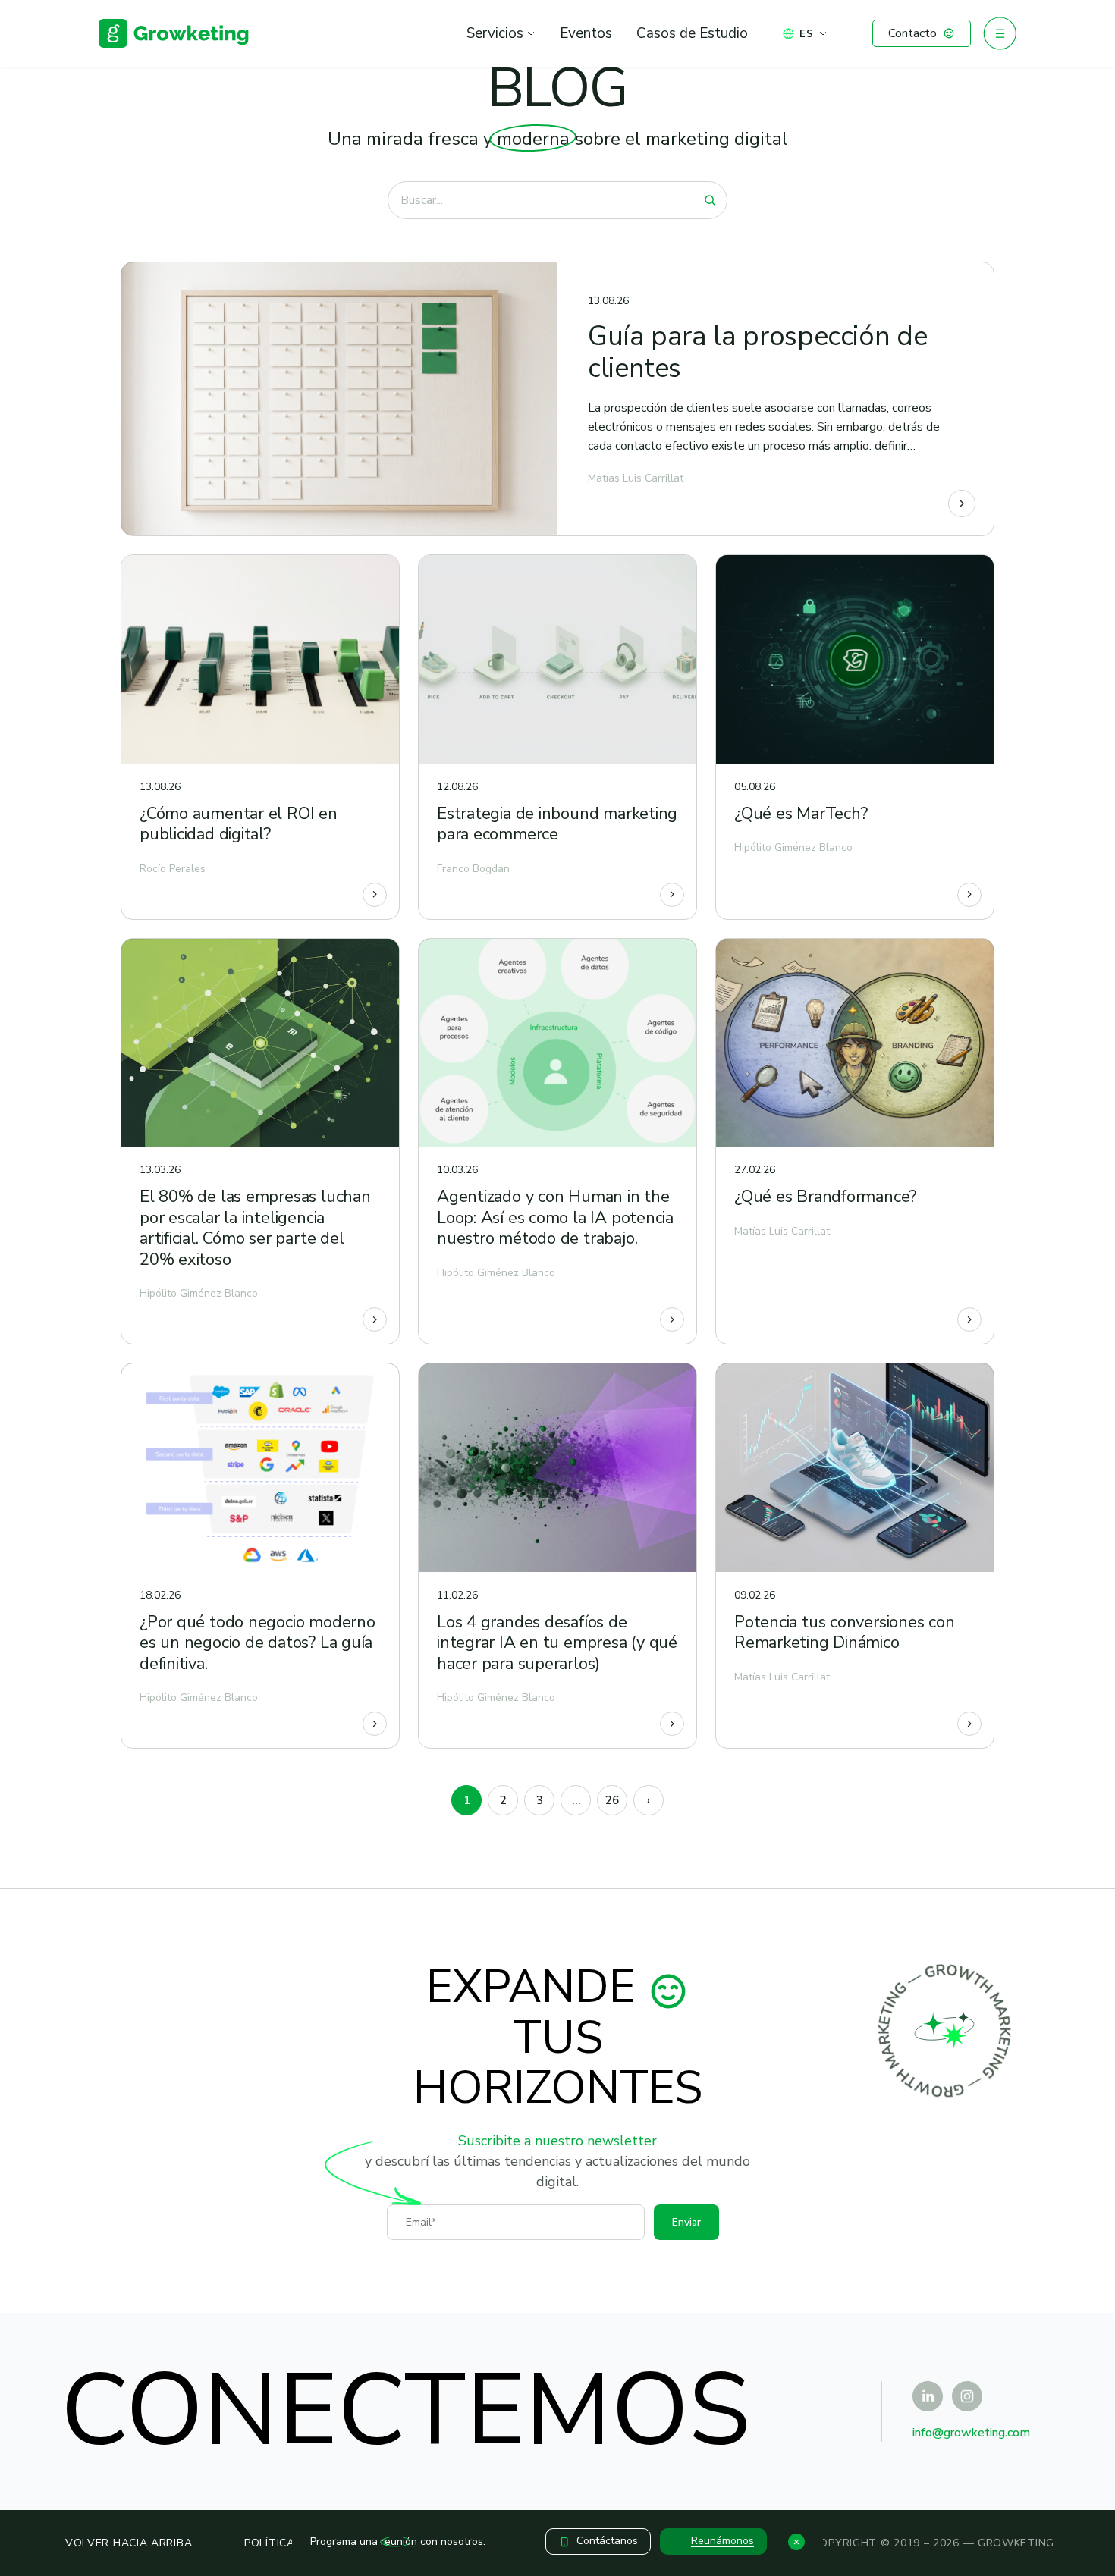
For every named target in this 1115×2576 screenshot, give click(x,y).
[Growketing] (174, 33)
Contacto (912, 33)
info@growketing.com (971, 2433)
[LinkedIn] (928, 2396)
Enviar (686, 2222)
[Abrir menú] (1000, 33)
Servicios (495, 33)
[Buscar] (710, 200)
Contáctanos (607, 2541)
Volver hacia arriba (129, 2543)
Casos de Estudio (692, 33)
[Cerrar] (796, 2542)
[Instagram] (967, 2396)
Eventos (586, 33)
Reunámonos (722, 2541)
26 (612, 1800)
